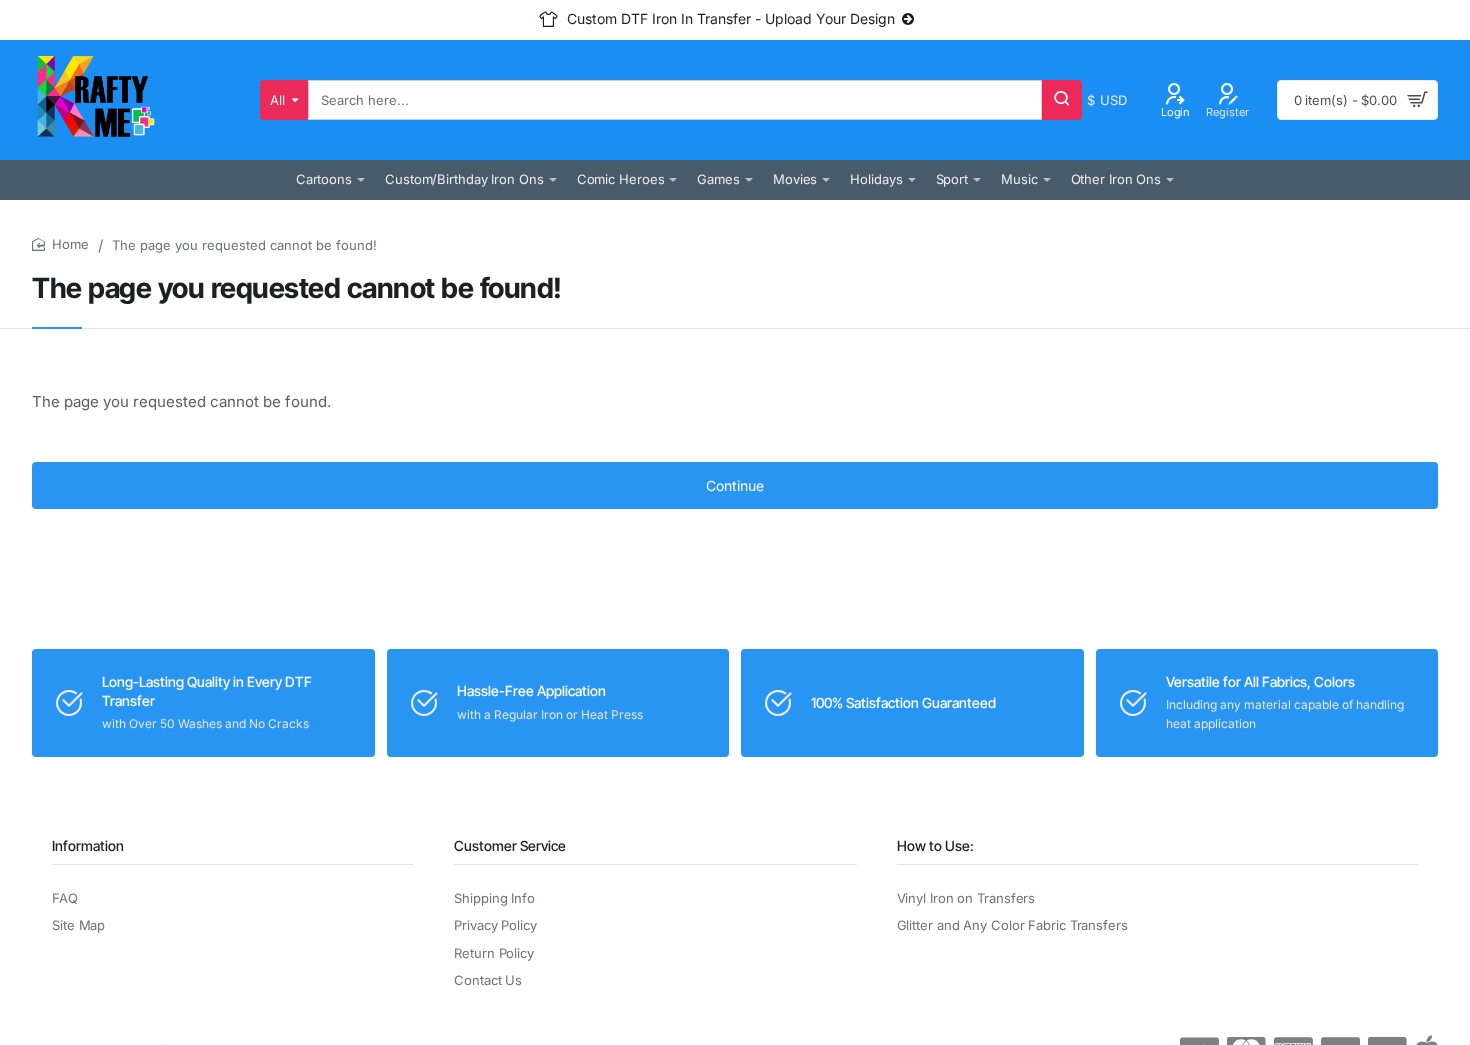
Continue (735, 485)
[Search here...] (1062, 100)
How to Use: (935, 845)
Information (88, 845)
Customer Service (510, 845)
